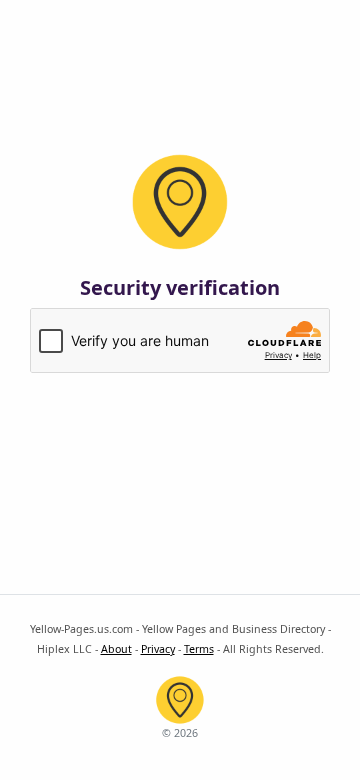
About (116, 649)
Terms (199, 649)
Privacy (158, 649)
